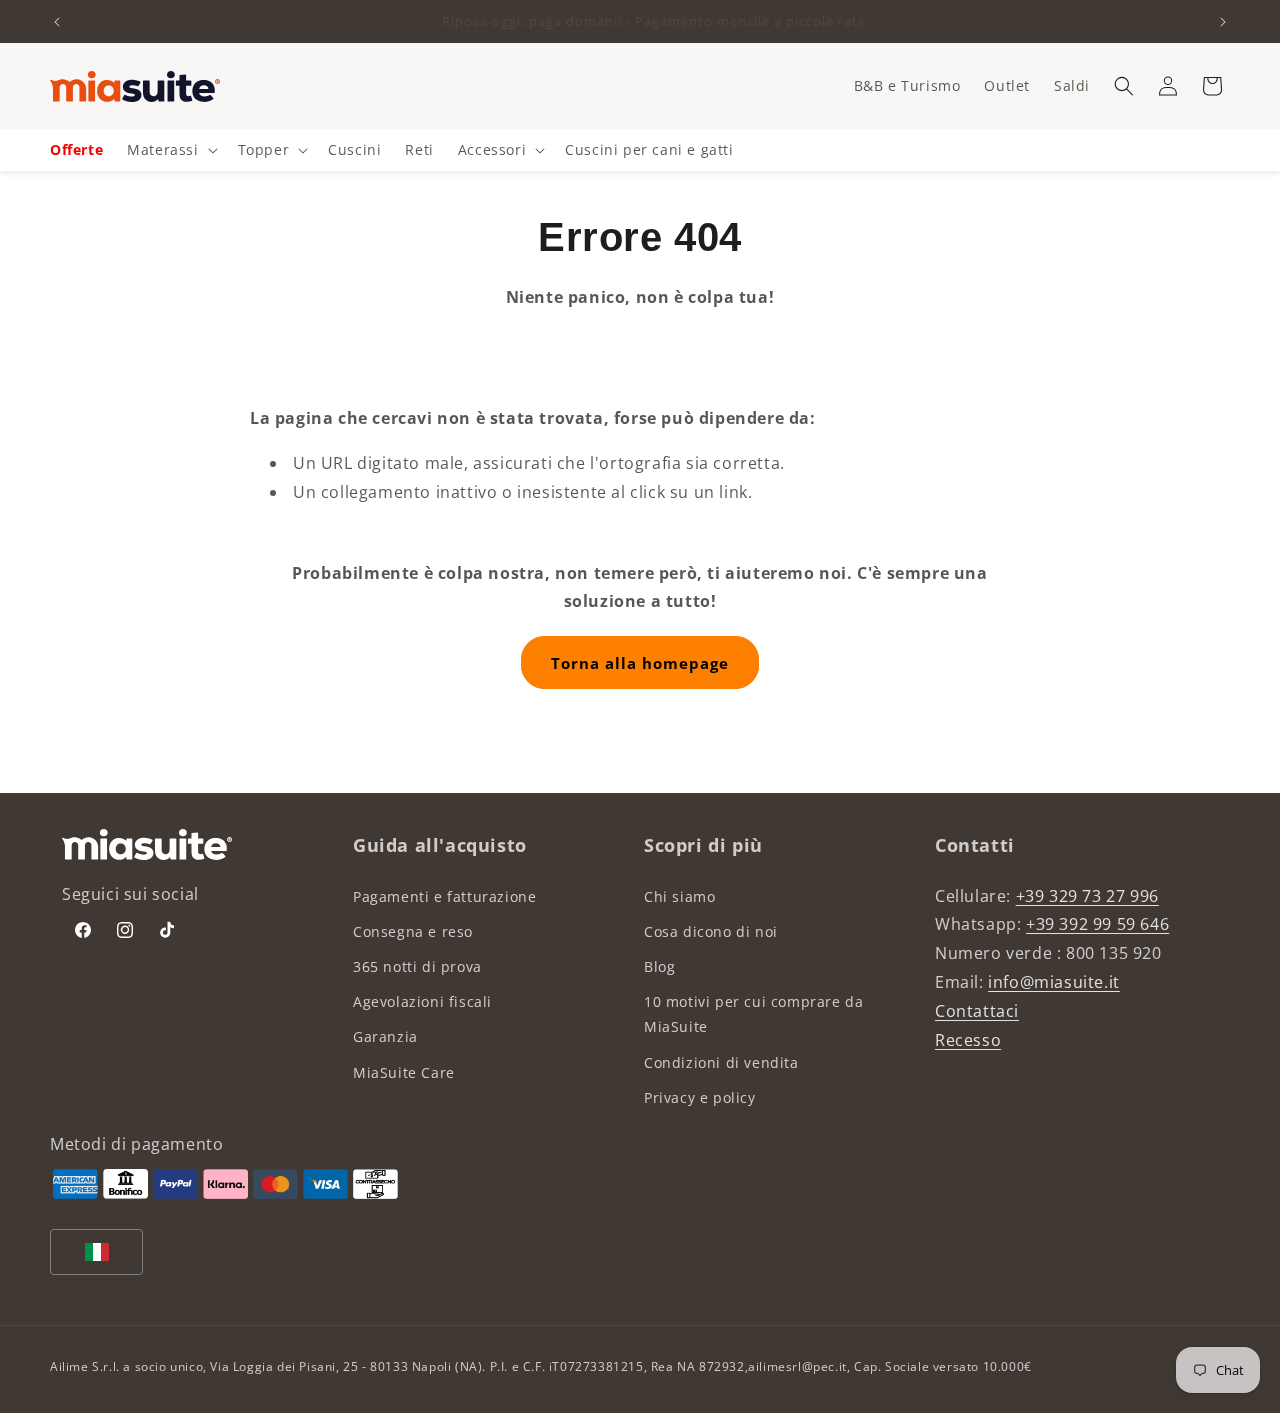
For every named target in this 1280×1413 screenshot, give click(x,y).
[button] (1124, 86)
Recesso (968, 1040)
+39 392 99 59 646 (1097, 924)
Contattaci (977, 1011)
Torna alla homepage (640, 663)
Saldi (1072, 85)
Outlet (1007, 85)
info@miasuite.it (1054, 982)
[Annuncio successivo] (1223, 22)
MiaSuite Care (404, 1072)
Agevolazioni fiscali (422, 1001)
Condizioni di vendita (721, 1062)
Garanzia (385, 1036)
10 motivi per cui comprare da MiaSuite (753, 1014)
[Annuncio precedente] (57, 22)
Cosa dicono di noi (711, 931)
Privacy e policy (700, 1097)
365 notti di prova (417, 966)
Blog (659, 966)
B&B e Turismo (907, 85)
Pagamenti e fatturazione (444, 896)
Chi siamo (679, 896)
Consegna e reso (413, 931)
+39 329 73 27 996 (1087, 896)
